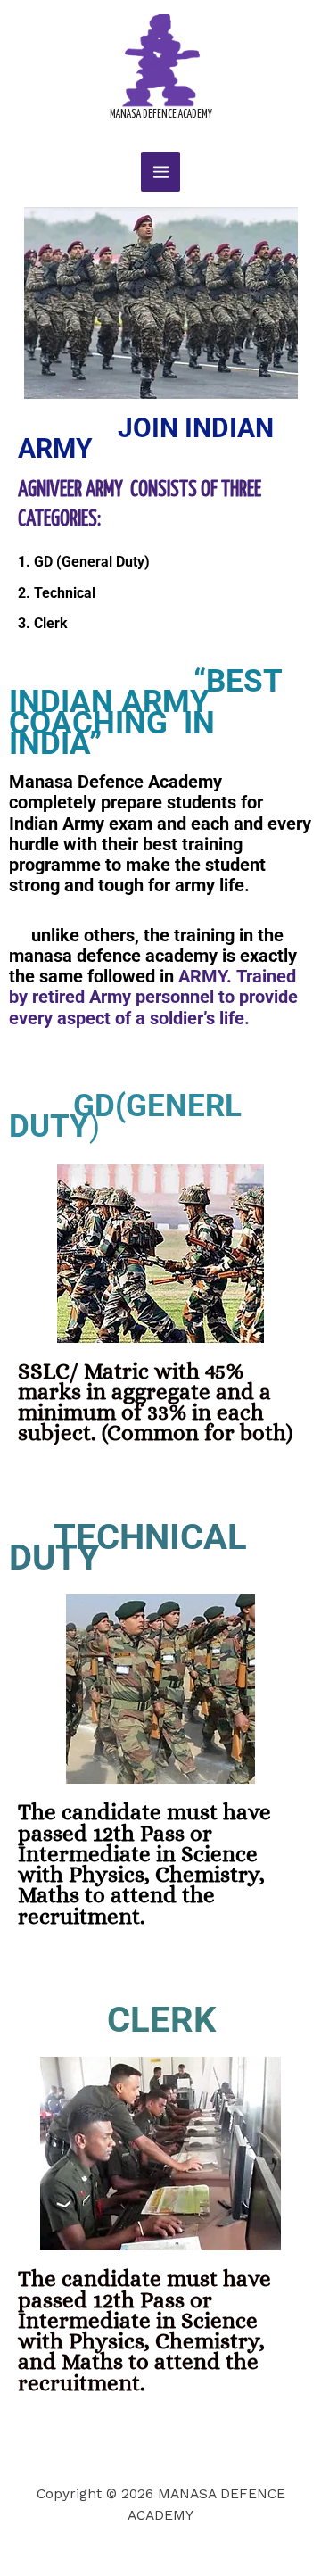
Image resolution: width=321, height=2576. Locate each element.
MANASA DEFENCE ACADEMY (161, 115)
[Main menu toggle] (160, 171)
